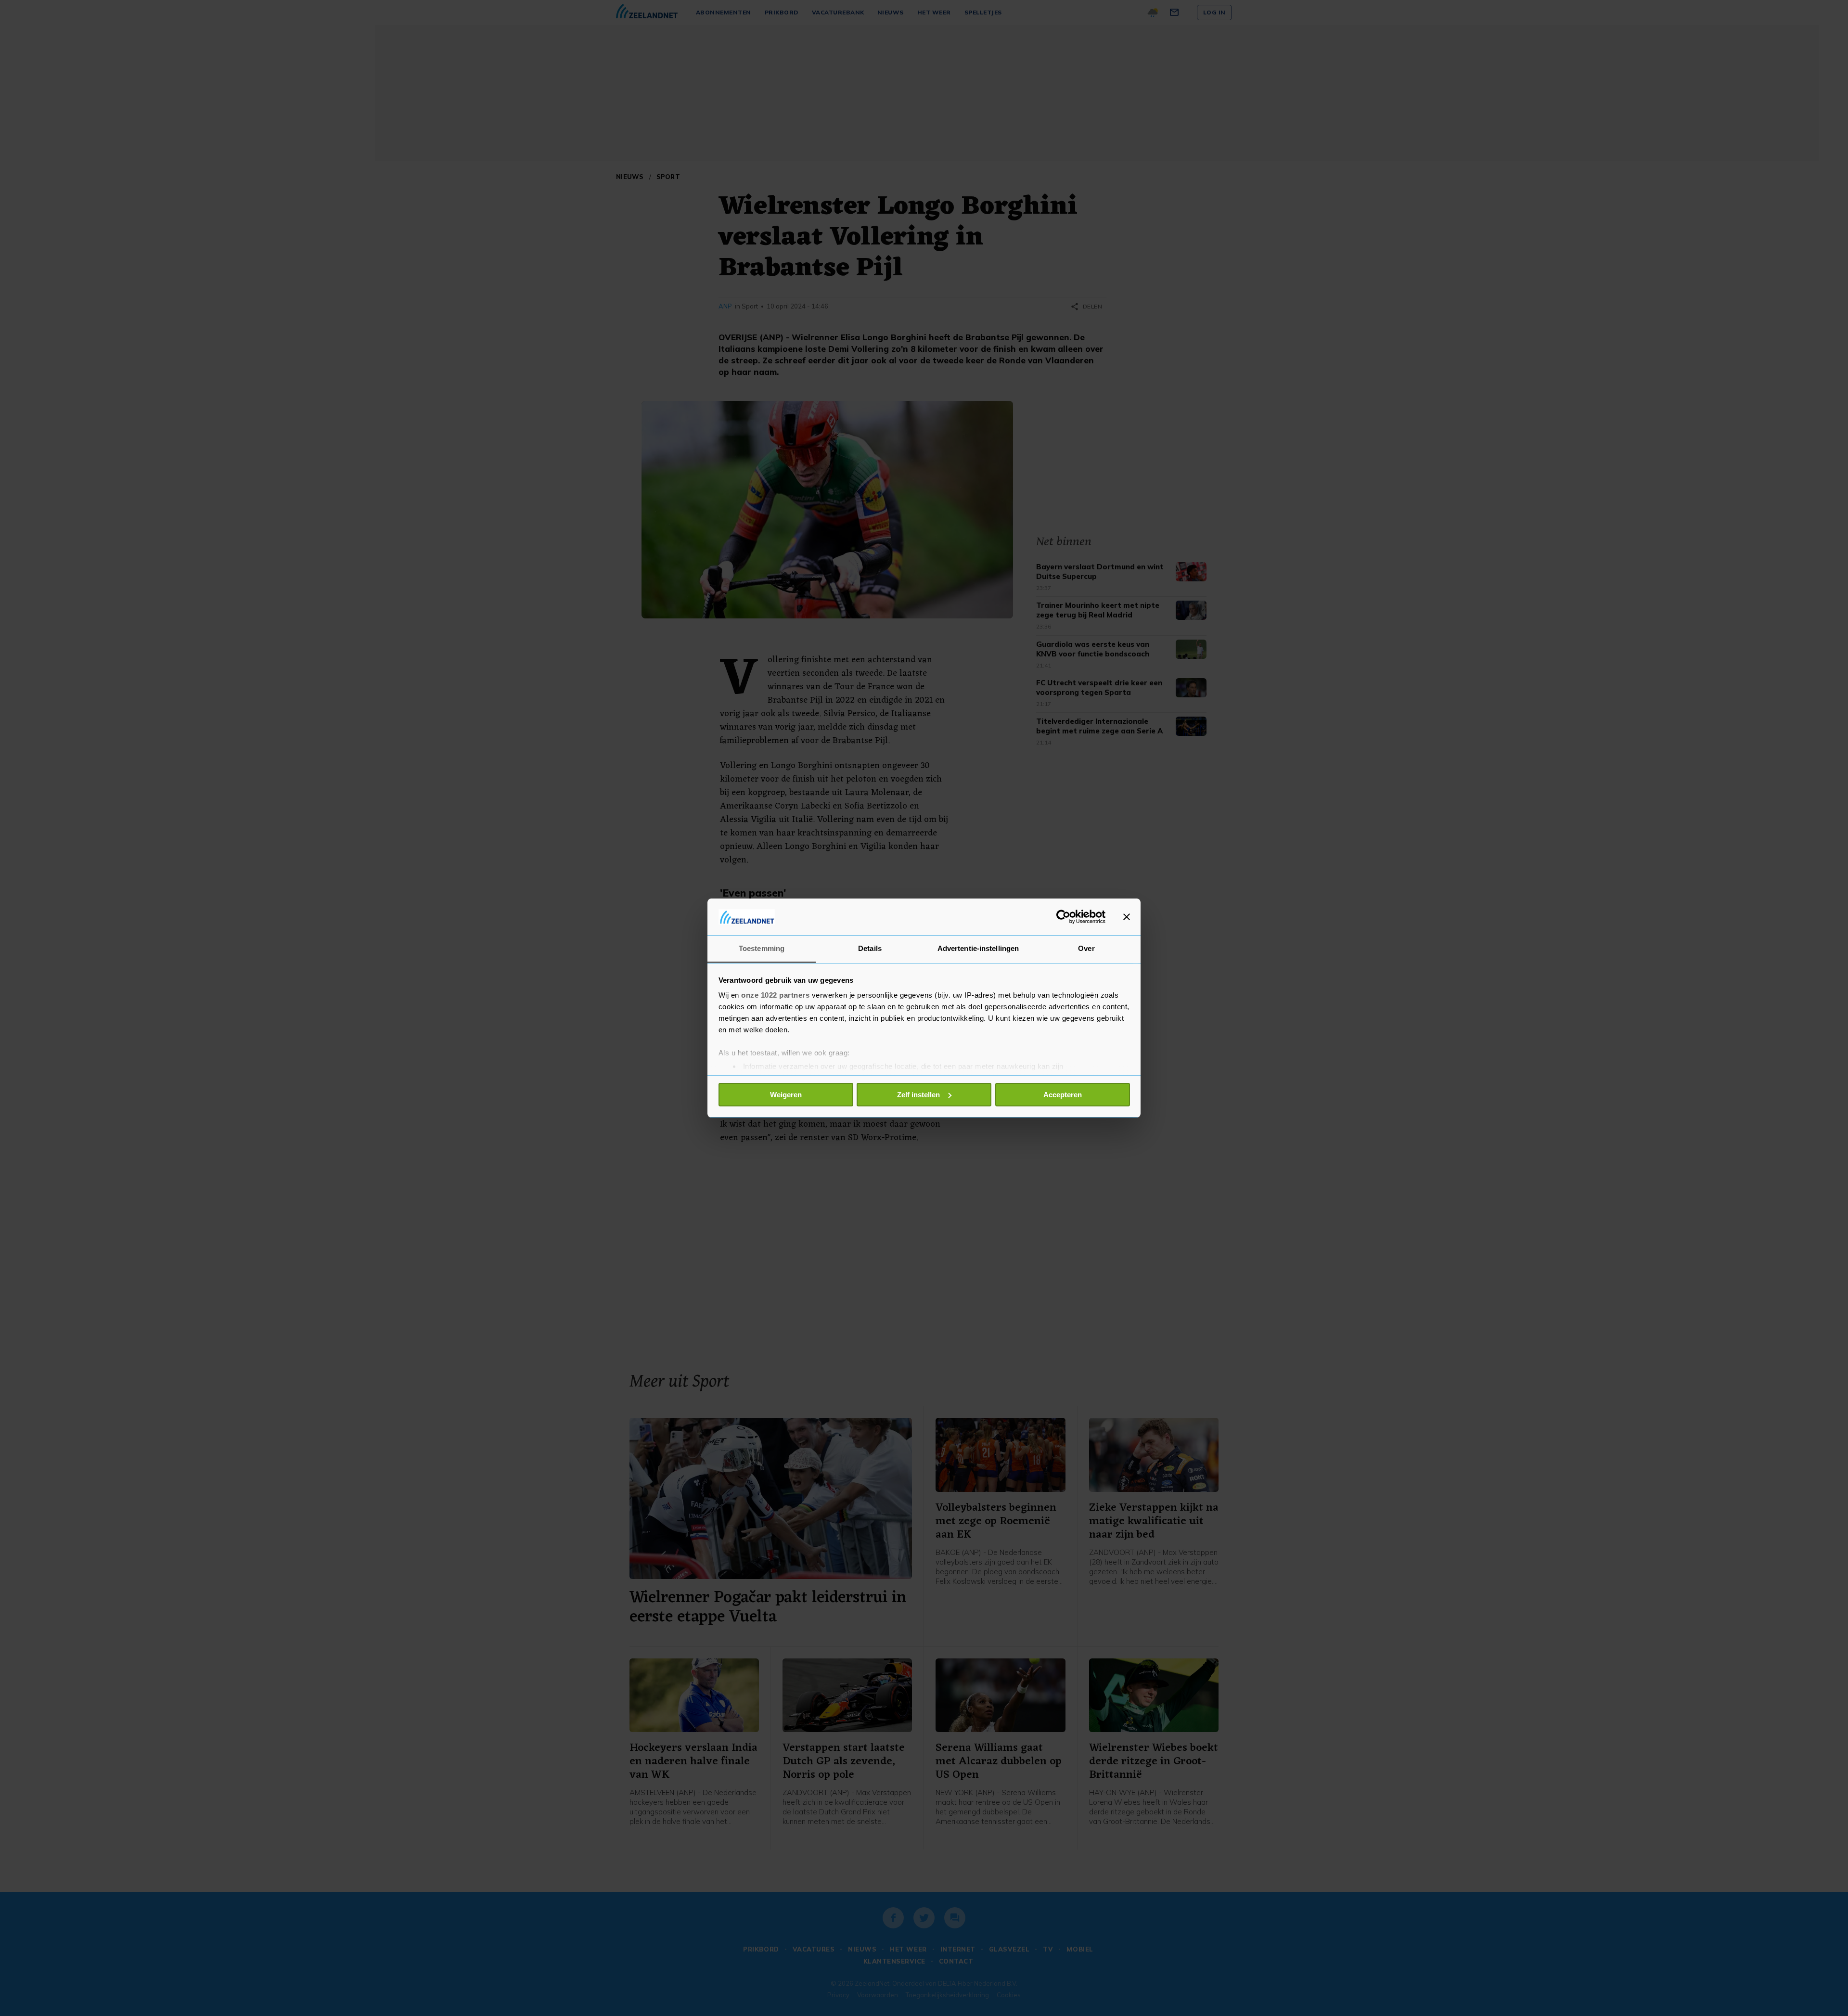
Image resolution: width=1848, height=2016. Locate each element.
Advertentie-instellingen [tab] (978, 948)
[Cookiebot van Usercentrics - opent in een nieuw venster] (1063, 917)
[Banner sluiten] (1127, 917)
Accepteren (1063, 1095)
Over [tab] (1086, 948)
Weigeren (786, 1095)
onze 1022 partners (775, 995)
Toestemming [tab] (762, 948)
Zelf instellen (918, 1095)
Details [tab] (870, 948)
